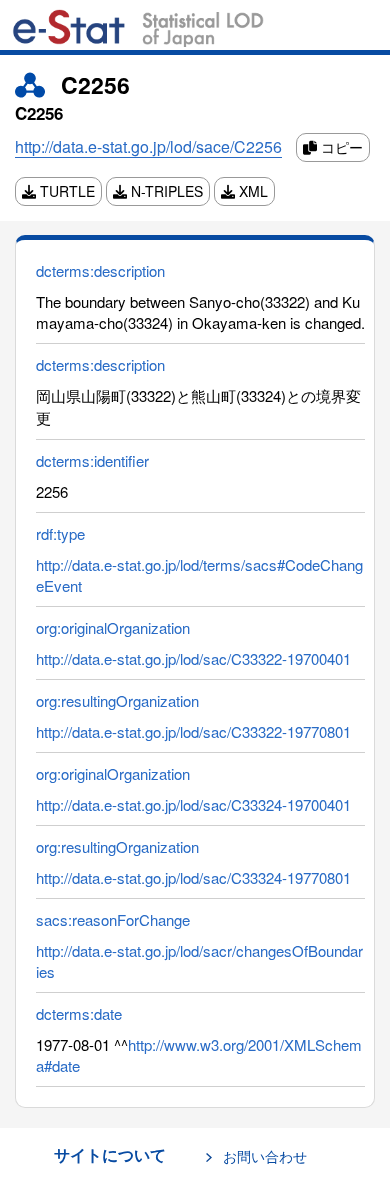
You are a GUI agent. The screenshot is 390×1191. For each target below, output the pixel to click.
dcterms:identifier (92, 460)
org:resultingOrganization (117, 700)
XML (251, 191)
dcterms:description (100, 270)
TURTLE (65, 191)
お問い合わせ (265, 1156)
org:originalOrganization (113, 627)
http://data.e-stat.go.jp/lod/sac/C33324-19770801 (193, 877)
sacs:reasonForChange (113, 919)
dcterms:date (79, 1013)
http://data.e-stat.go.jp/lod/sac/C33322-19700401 (193, 658)
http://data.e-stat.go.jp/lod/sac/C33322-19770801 (193, 731)
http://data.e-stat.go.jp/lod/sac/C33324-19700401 (193, 804)
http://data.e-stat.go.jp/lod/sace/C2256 (148, 146)
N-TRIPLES (165, 191)
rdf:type (60, 533)
